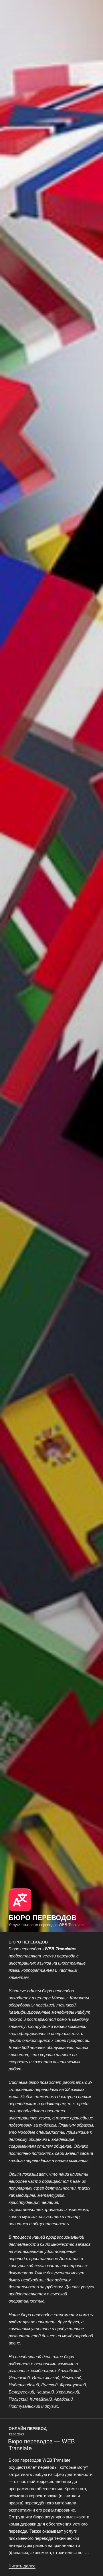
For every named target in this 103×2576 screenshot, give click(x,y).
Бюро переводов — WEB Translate (41, 2444)
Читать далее (22, 2566)
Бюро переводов (42, 1917)
